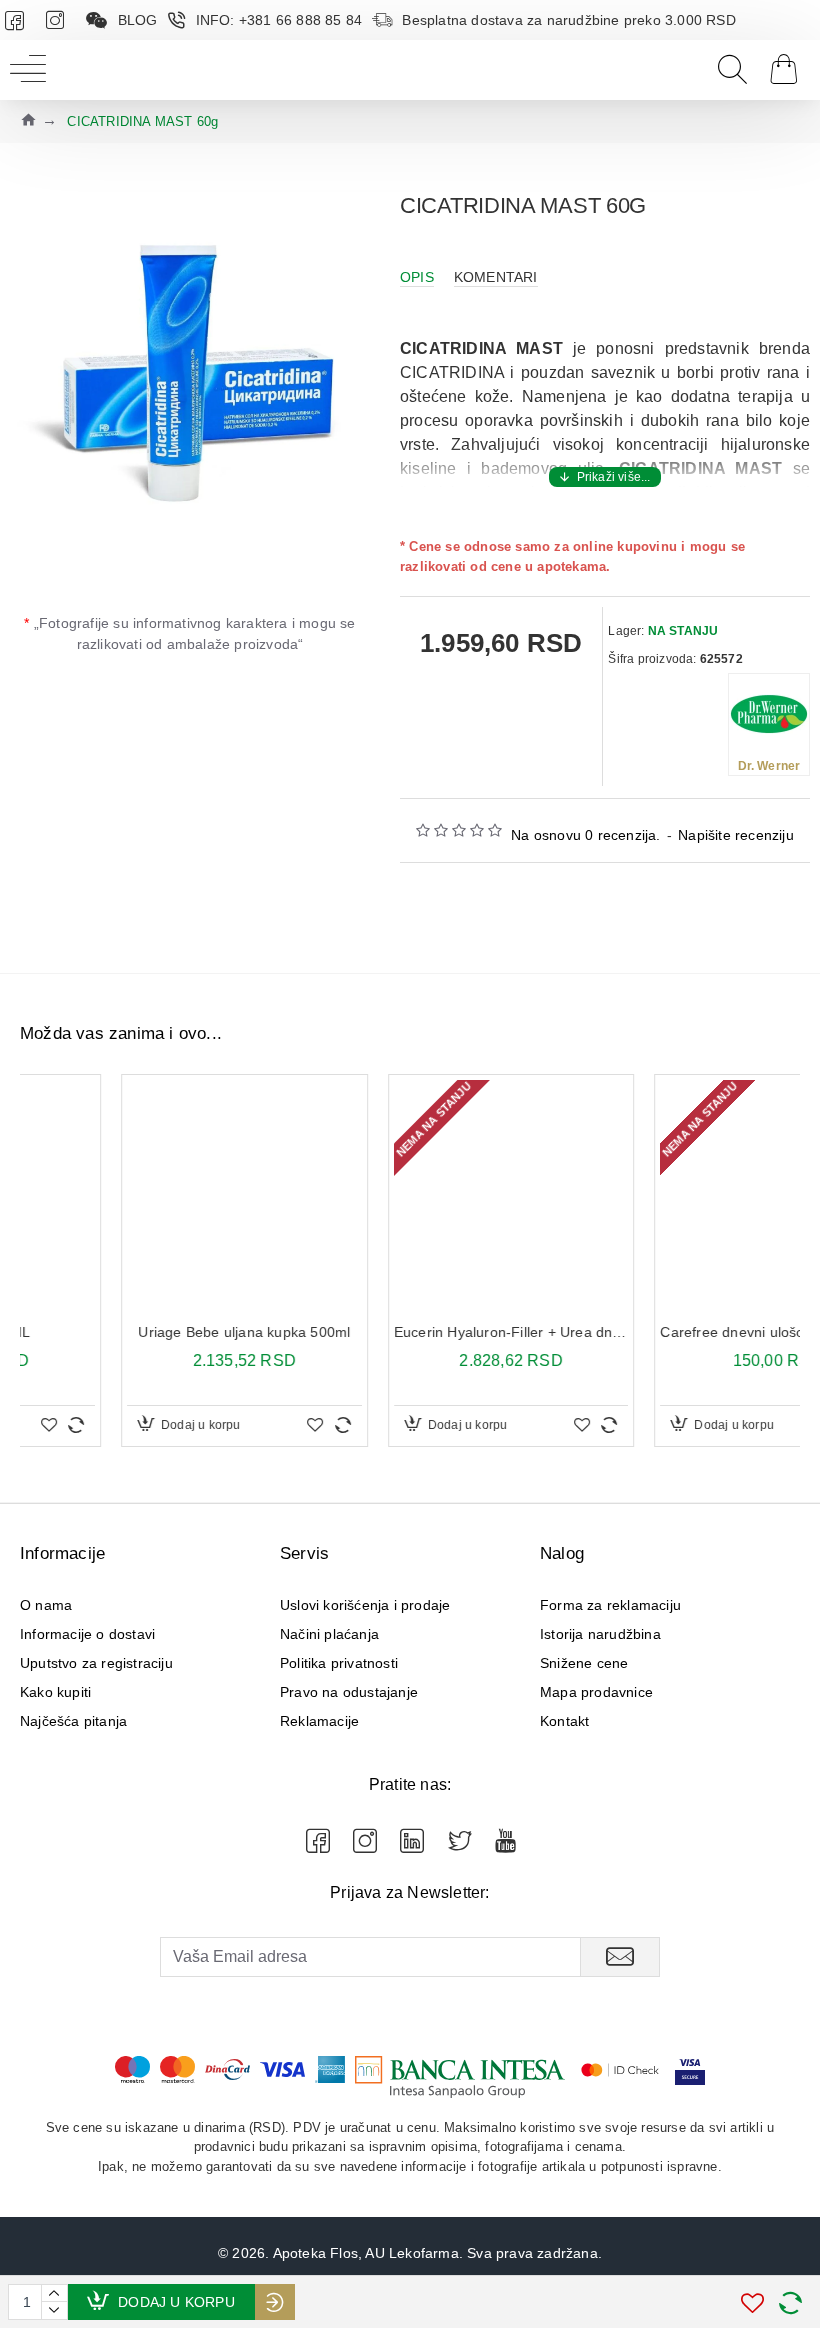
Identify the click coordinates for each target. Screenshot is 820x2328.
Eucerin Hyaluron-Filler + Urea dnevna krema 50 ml (410, 1332)
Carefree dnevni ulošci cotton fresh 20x (676, 1332)
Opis (417, 277)
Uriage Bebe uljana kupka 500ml (143, 1332)
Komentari (496, 277)
